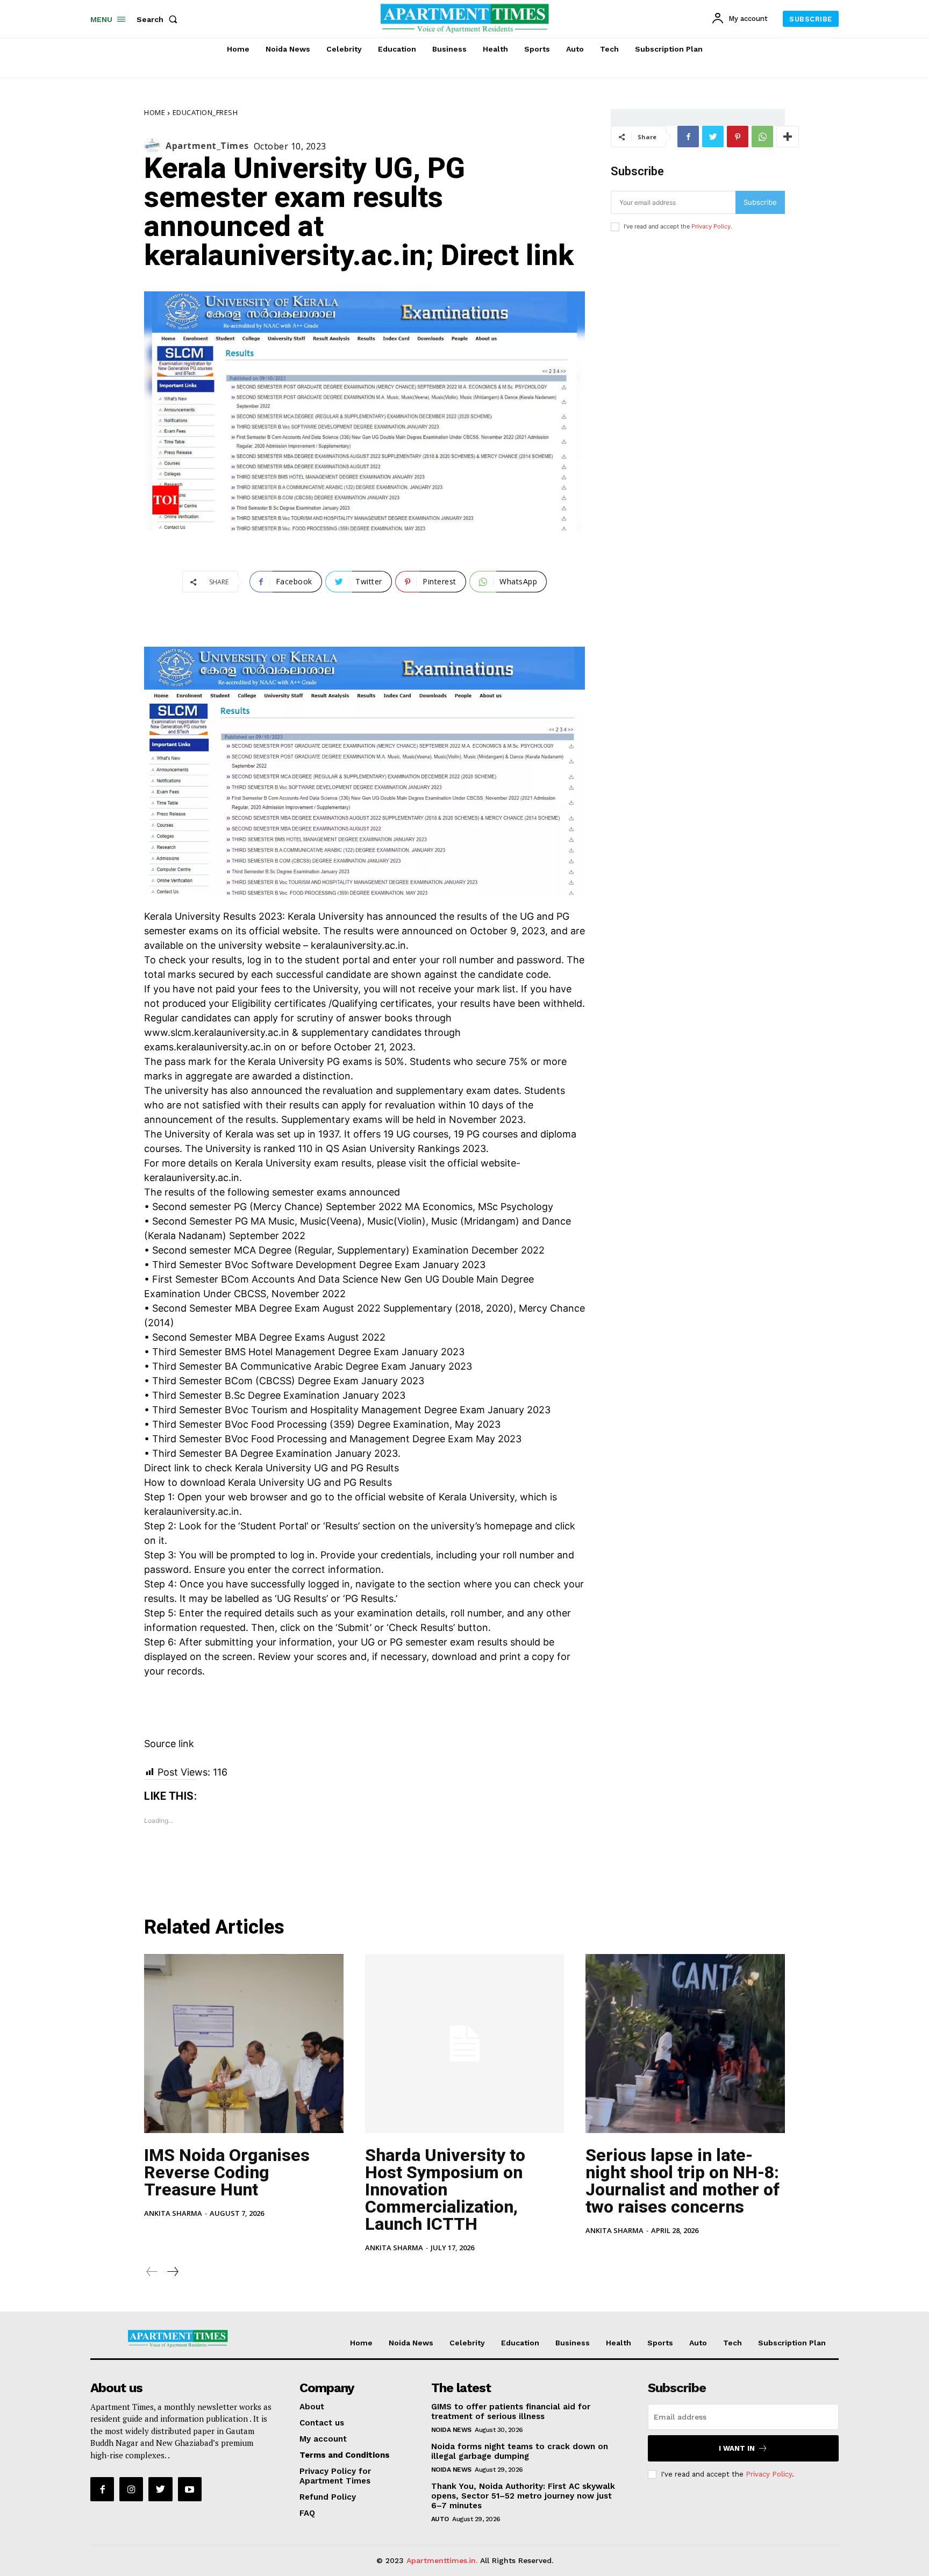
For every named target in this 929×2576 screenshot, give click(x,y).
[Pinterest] (738, 137)
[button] (159, 19)
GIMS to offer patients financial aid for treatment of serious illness (511, 2412)
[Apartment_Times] (155, 146)
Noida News (451, 2430)
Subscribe (760, 202)
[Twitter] (713, 137)
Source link (169, 1744)
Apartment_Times (207, 146)
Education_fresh (205, 112)
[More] (788, 137)
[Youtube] (190, 2489)
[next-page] (172, 2271)
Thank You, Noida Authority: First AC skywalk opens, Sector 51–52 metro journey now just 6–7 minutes (523, 2496)
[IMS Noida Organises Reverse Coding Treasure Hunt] (244, 2044)
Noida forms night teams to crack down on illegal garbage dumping (520, 2451)
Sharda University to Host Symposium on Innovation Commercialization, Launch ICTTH (445, 2189)
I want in (737, 2448)
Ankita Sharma (173, 2213)
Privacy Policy (711, 226)
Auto (440, 2519)
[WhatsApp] (762, 137)
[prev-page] (152, 2271)
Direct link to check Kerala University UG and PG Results (271, 1468)
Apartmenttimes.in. (442, 2560)
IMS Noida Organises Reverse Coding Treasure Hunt (227, 2172)
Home (155, 112)
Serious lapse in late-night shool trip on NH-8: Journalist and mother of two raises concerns (683, 2181)
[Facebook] (688, 137)
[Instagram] (131, 2489)
